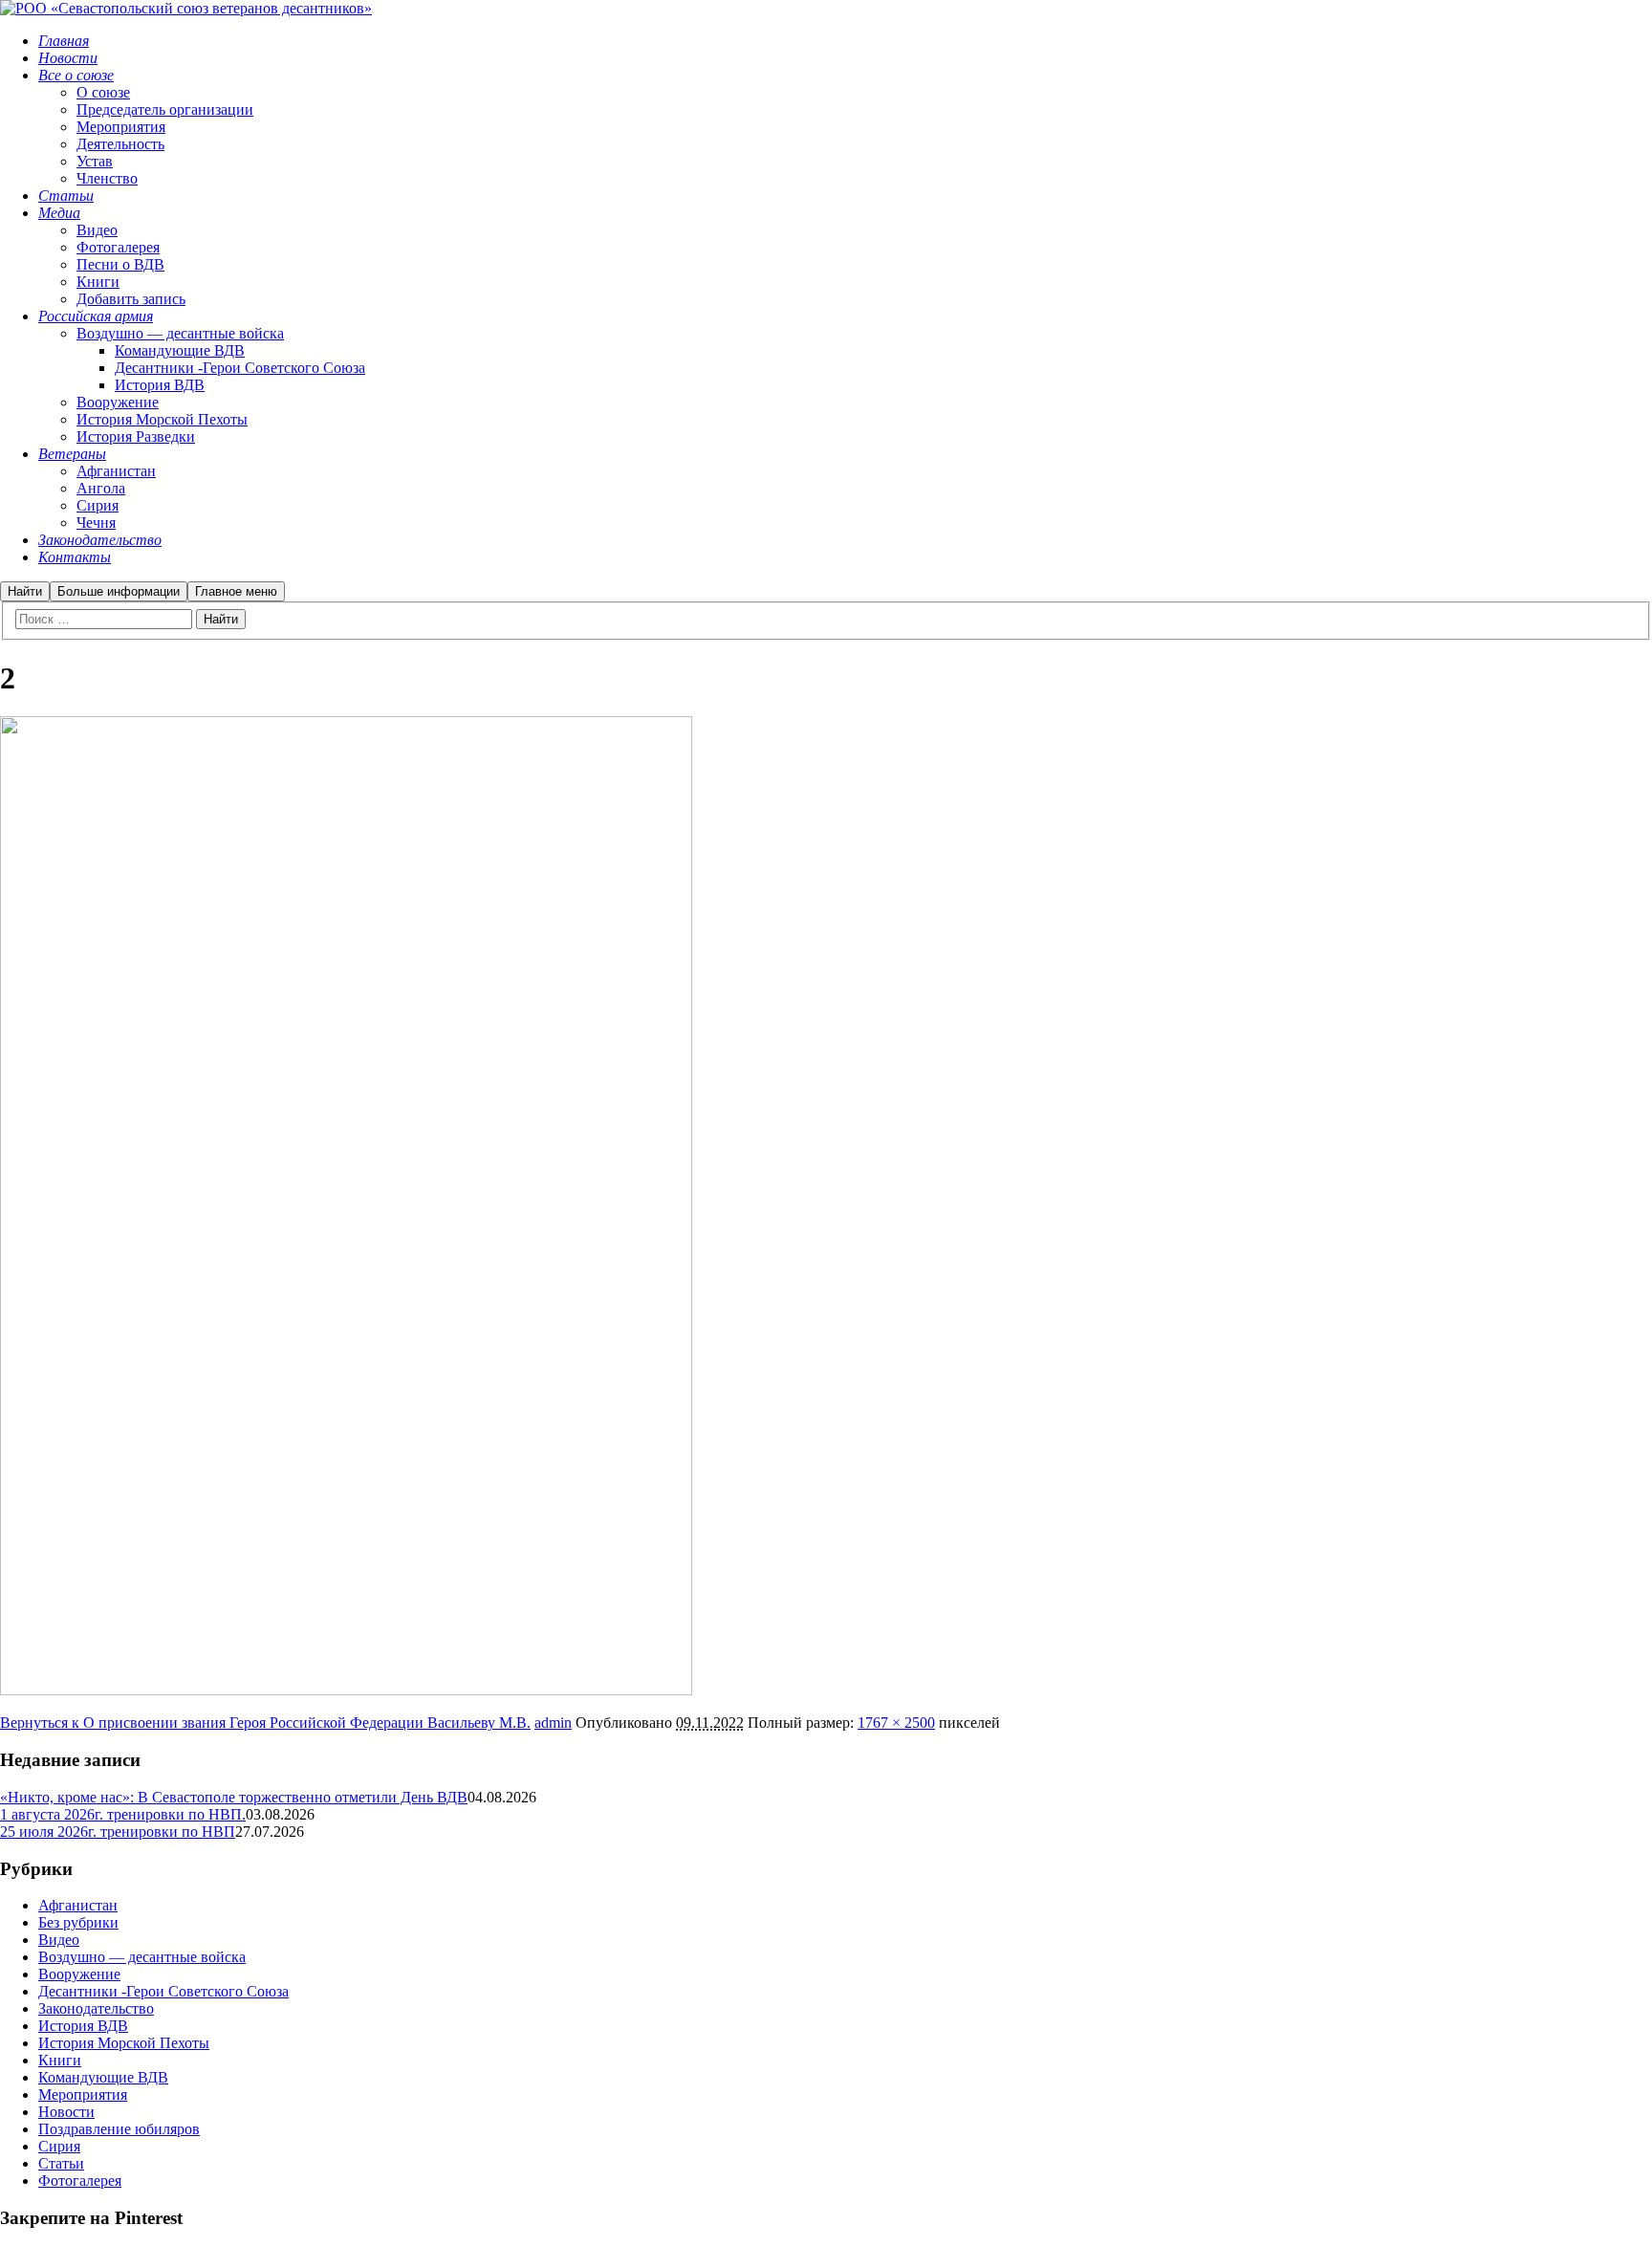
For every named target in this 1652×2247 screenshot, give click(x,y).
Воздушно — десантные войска (142, 1957)
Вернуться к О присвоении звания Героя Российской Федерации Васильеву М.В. (265, 1723)
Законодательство (96, 2008)
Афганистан (78, 1905)
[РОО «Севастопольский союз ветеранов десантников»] (186, 8)
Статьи (61, 2163)
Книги (60, 2060)
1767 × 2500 (896, 1723)
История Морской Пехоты (124, 2043)
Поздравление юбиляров (119, 2129)
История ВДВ (83, 2026)
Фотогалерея (80, 2181)
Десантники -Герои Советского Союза (163, 1991)
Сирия (59, 2146)
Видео (59, 1940)
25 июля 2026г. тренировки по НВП (118, 1832)
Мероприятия (83, 2094)
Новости (66, 2112)
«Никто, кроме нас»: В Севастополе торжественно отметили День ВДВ (234, 1797)
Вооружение (79, 1974)
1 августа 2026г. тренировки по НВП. (123, 1814)
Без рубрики (78, 1922)
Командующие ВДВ (103, 2077)
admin (553, 1723)
